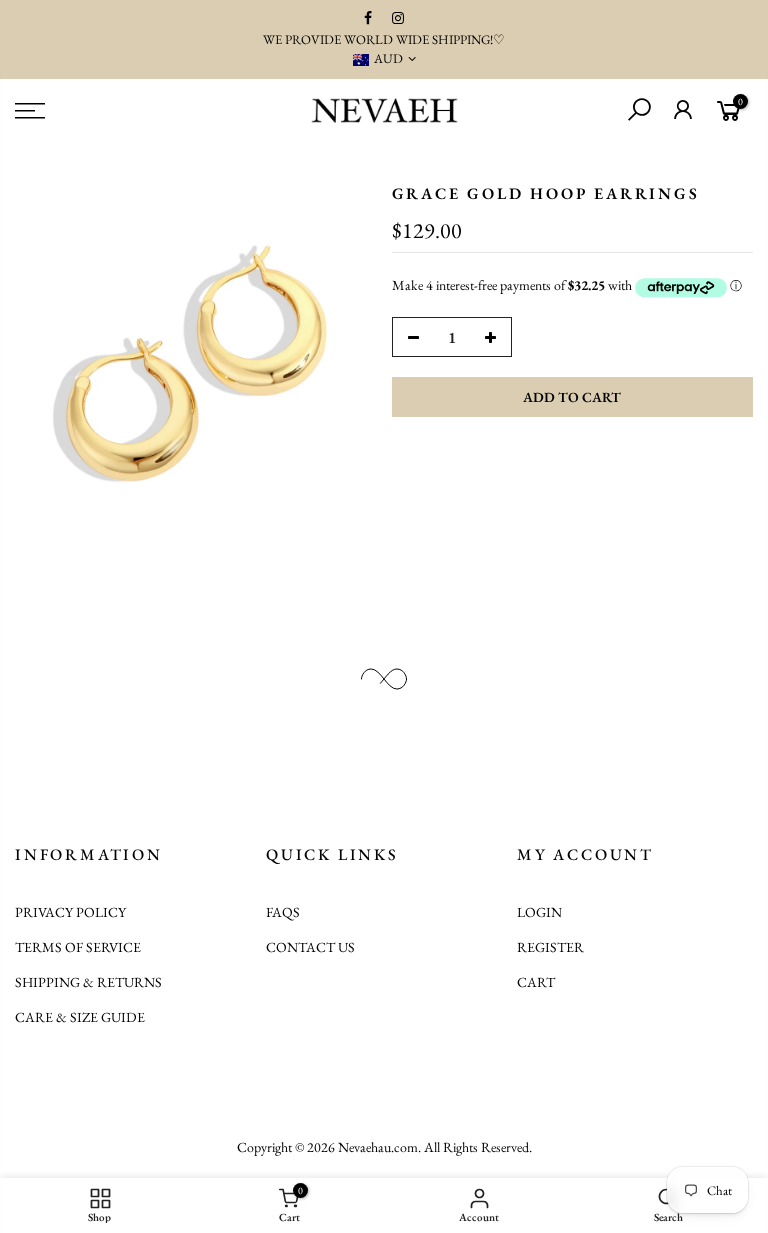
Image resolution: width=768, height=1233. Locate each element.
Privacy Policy (70, 912)
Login (539, 912)
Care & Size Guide (80, 1017)
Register (550, 947)
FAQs (283, 912)
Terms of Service (78, 947)
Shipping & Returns (88, 982)
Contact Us (310, 947)
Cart (536, 982)
